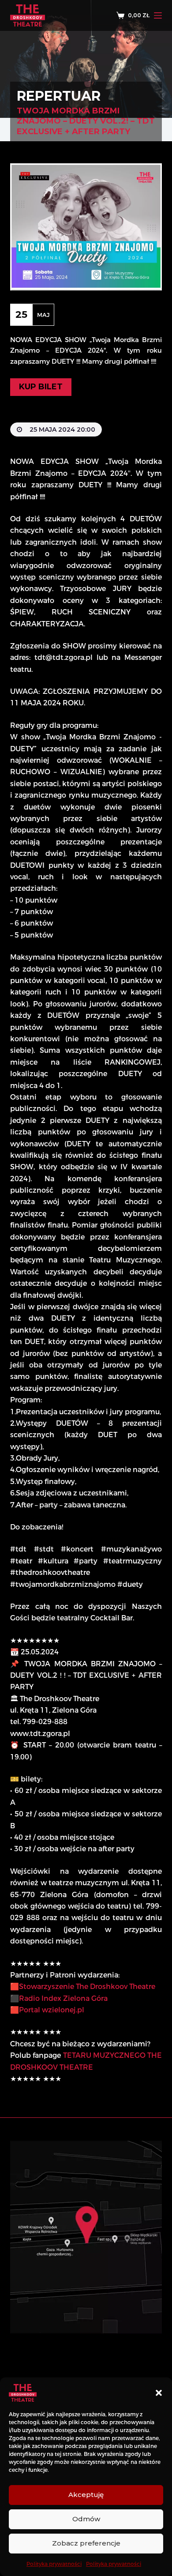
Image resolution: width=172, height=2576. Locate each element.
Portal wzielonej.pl (52, 2010)
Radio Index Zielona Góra (63, 1998)
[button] (159, 2393)
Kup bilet (41, 387)
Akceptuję (86, 2495)
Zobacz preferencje (86, 2543)
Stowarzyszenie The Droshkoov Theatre (87, 1987)
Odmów (86, 2519)
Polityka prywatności (54, 2564)
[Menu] (158, 15)
